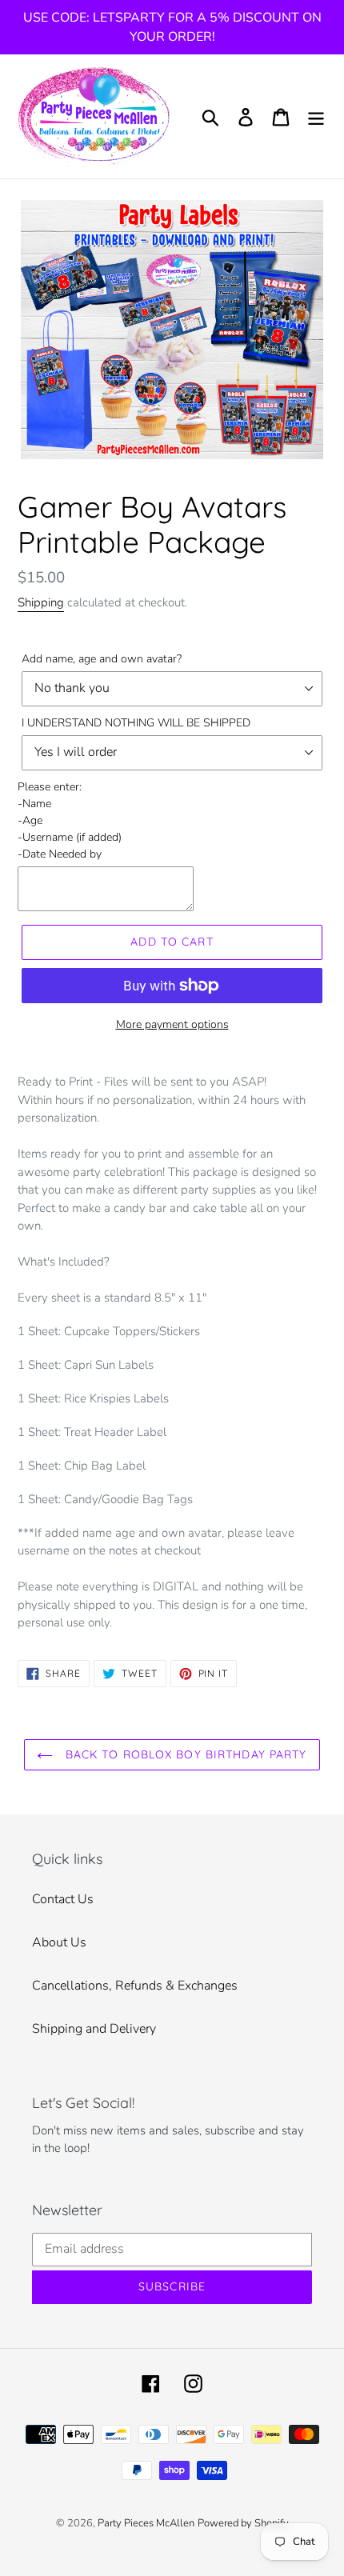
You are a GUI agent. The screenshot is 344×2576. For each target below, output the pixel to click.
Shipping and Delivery (94, 2029)
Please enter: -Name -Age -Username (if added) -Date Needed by (70, 820)
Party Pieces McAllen (146, 2523)
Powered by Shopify (243, 2523)
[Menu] (316, 116)
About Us (59, 1942)
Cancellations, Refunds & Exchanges (135, 1986)
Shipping (41, 602)
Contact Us (63, 1899)
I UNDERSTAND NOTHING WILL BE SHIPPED (136, 723)
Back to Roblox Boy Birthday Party (184, 1754)
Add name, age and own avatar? (102, 659)
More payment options (172, 1024)
